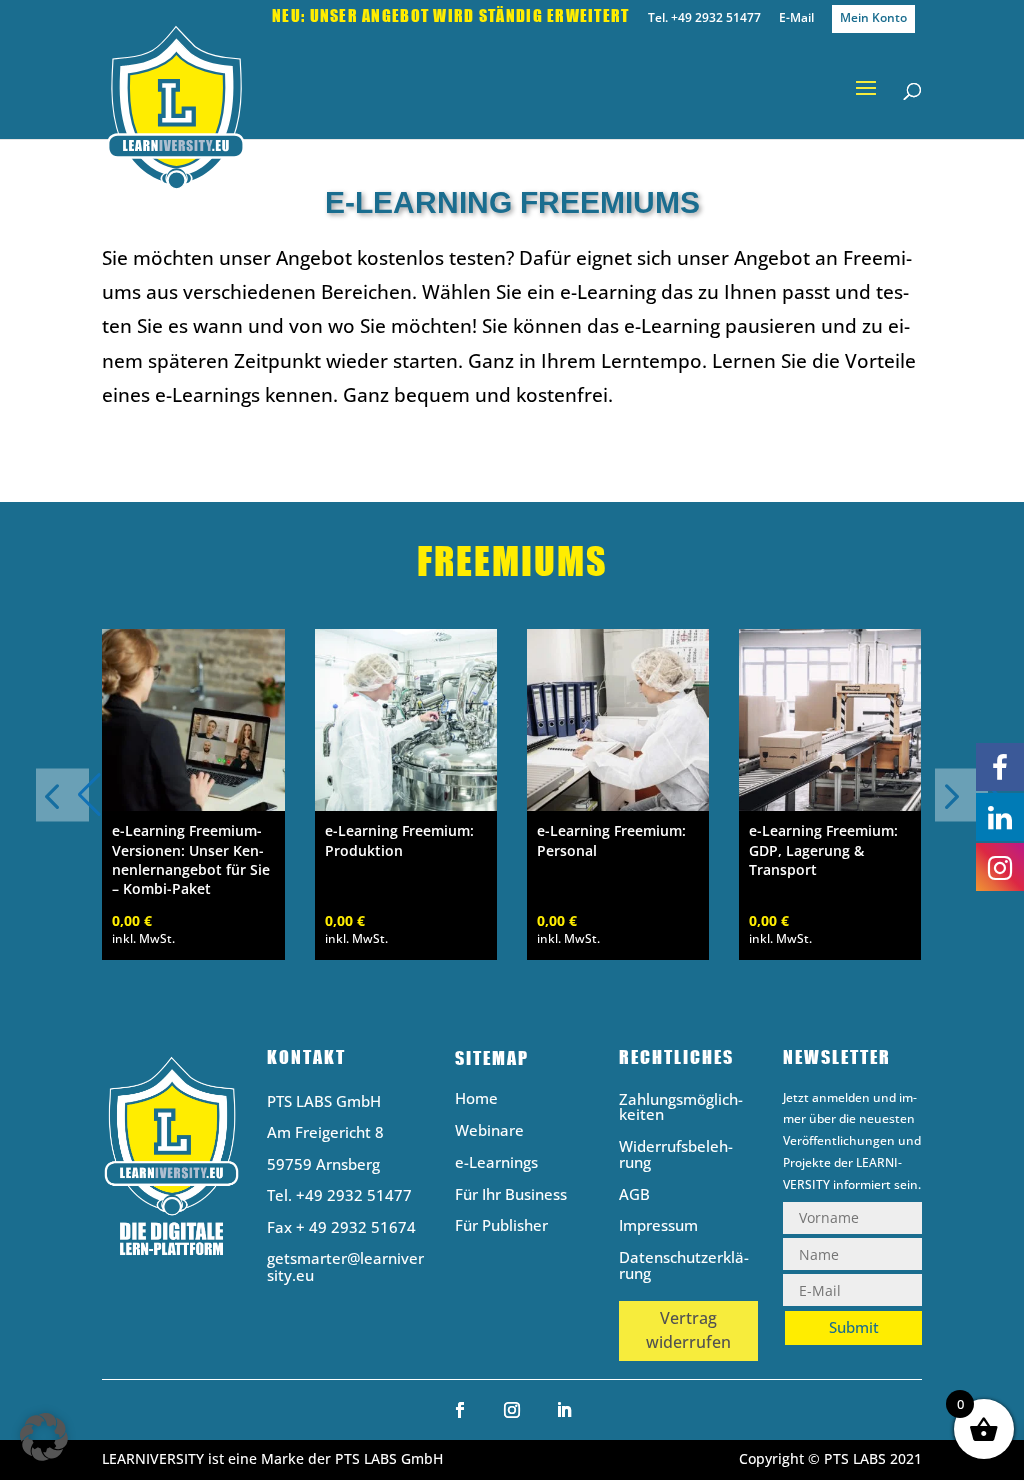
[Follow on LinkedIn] (564, 1410)
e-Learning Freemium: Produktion (399, 840)
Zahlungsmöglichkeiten (681, 1108)
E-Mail (796, 19)
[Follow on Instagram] (512, 1410)
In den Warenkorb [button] (194, 807)
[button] (961, 794)
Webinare (489, 1131)
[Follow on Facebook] (460, 1410)
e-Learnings (496, 1163)
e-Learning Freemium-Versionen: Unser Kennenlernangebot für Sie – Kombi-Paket (191, 859)
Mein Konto (873, 17)
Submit (854, 1327)
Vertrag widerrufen (688, 1330)
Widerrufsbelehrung (676, 1155)
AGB (634, 1195)
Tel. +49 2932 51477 (704, 19)
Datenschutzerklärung (684, 1266)
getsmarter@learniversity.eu (345, 1266)
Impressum (658, 1226)
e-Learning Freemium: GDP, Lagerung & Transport (823, 849)
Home (476, 1099)
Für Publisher (501, 1226)
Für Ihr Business (511, 1195)
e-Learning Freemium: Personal (611, 840)
